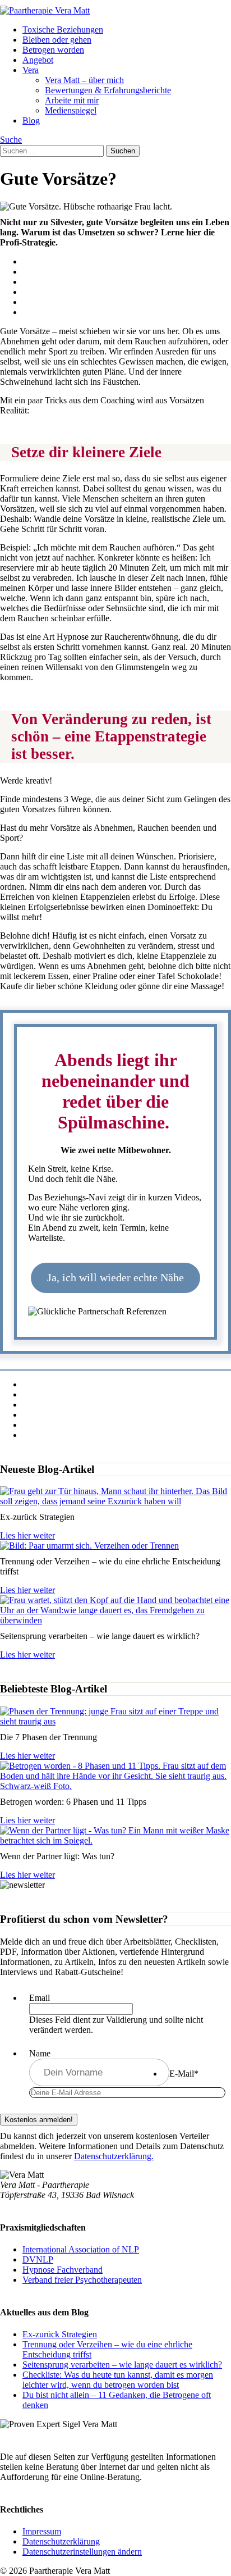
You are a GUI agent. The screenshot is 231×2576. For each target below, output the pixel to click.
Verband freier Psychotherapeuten (82, 2280)
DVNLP (38, 2259)
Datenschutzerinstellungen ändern (82, 2552)
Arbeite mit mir (72, 100)
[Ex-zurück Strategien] (115, 1501)
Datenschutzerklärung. (114, 2156)
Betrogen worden (53, 50)
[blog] (115, 1721)
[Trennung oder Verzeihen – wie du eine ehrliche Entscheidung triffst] (89, 1546)
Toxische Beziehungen (63, 29)
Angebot (38, 60)
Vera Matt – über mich (84, 80)
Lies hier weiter (27, 1535)
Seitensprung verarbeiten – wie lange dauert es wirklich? (122, 2365)
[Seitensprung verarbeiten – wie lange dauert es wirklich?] (115, 1620)
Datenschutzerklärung (61, 2541)
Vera (31, 70)
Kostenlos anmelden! (39, 2120)
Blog (31, 120)
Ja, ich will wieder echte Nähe (115, 1277)
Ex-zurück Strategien (60, 2334)
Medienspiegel (71, 110)
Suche (11, 140)
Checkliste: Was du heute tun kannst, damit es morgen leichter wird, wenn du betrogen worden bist (118, 2380)
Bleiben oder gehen (57, 40)
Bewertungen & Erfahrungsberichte (108, 90)
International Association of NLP (81, 2249)
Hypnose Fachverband (63, 2270)
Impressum (42, 2531)
